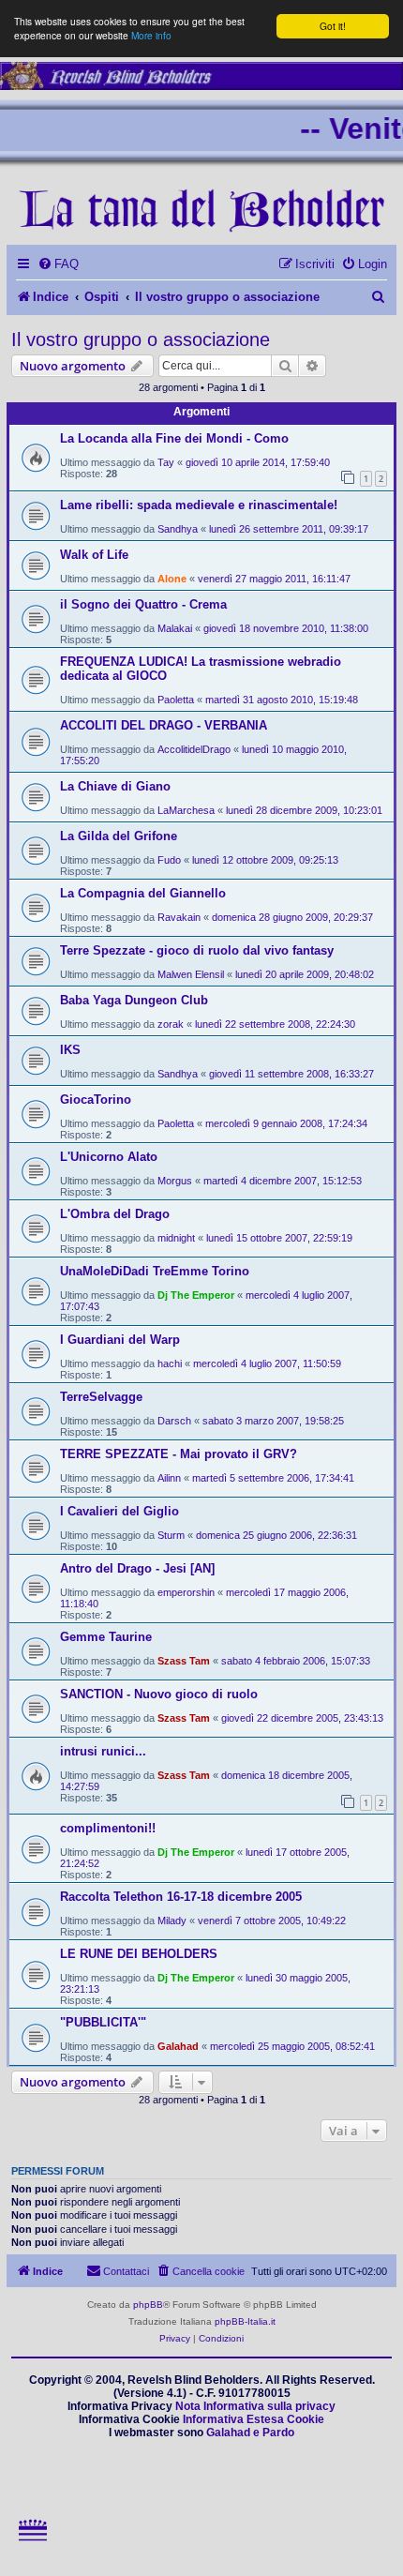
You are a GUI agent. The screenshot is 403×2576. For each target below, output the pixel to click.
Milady (172, 1921)
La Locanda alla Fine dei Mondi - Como (174, 438)
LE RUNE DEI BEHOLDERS (139, 1954)
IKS (70, 1050)
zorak (171, 1024)
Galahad (178, 2046)
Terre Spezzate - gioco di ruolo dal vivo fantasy (197, 950)
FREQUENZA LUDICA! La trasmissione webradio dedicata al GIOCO (201, 669)
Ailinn (169, 1478)
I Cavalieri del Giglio (119, 1511)
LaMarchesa (186, 810)
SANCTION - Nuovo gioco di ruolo (159, 1694)
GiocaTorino (96, 1100)
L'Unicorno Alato (109, 1157)
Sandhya (178, 529)
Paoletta (176, 700)
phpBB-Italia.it (245, 2321)
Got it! (333, 26)
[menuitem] (58, 264)
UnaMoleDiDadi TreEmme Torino (155, 1271)
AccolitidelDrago (194, 749)
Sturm (171, 1535)
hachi (170, 1363)
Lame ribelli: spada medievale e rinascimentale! (199, 505)
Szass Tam (184, 1661)
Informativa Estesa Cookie (254, 2419)
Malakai (175, 628)
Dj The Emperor (196, 1295)
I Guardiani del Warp (120, 1340)
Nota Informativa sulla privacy (255, 2406)
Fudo (169, 860)
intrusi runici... (103, 1751)
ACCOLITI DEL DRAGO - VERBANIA (164, 725)
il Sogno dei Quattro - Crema (143, 604)
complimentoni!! (108, 1828)
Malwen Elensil (191, 974)
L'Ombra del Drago (115, 1214)
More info (151, 35)
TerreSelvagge (101, 1397)
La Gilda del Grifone (119, 836)
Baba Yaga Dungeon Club (134, 1000)
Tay (166, 462)
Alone (172, 579)
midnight (176, 1238)
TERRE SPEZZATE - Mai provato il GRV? (179, 1454)
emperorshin (186, 1592)
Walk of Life (94, 555)
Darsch (174, 1421)
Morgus (175, 1181)
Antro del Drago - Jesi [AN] (137, 1568)
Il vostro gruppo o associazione (141, 339)
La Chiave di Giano (115, 786)
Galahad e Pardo (250, 2433)
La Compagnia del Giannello (143, 893)
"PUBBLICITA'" (103, 2022)
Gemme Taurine (106, 1637)
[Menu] (34, 2554)
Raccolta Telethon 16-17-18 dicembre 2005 (181, 1897)
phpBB (148, 2305)
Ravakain (179, 917)
